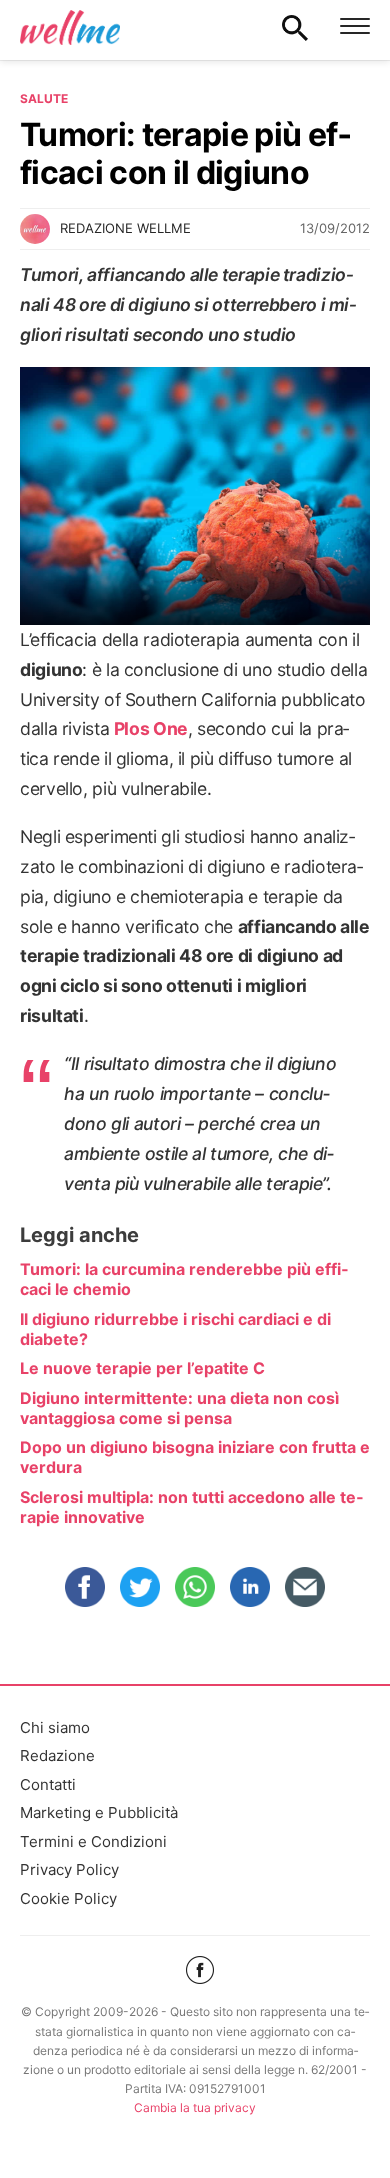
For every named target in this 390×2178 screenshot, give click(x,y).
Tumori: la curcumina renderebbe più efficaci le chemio (184, 1279)
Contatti (48, 1784)
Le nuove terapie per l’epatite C (142, 1368)
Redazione (57, 1755)
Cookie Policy (68, 1898)
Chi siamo (55, 1727)
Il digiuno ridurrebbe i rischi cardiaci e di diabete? (175, 1329)
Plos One (151, 728)
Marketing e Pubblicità (99, 1812)
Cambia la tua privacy (195, 2107)
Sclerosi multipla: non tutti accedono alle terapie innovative (191, 1507)
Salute (44, 98)
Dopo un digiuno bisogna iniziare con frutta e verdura (195, 1457)
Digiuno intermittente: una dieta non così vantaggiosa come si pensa (179, 1408)
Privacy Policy (69, 1869)
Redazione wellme (125, 228)
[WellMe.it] (70, 27)
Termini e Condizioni (93, 1841)
